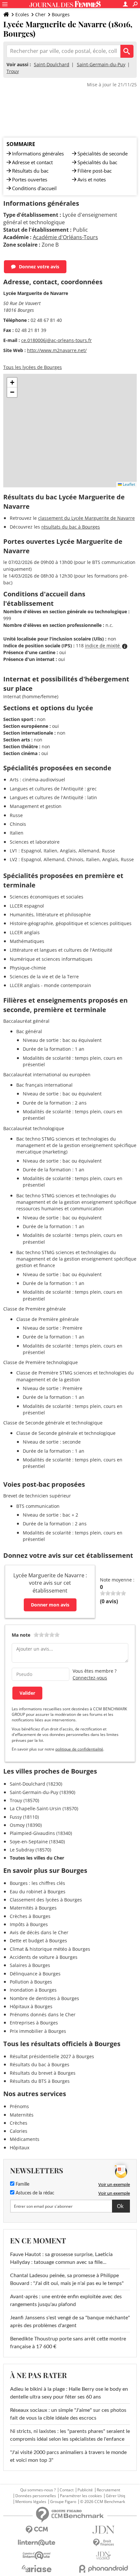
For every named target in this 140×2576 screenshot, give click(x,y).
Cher (40, 14)
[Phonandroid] (103, 2569)
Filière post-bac (95, 171)
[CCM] (37, 2530)
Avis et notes (92, 179)
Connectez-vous (90, 1678)
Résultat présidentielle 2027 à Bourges (52, 2056)
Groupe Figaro (63, 2502)
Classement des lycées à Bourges (46, 1900)
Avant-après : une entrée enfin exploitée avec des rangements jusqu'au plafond (66, 2301)
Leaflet (128, 484)
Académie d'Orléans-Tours (65, 237)
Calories (19, 2131)
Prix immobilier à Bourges (38, 2031)
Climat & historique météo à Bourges (50, 1949)
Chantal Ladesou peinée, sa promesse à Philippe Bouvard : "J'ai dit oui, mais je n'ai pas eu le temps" (67, 2279)
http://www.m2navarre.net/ (57, 350)
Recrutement (108, 2490)
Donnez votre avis (39, 267)
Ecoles (22, 14)
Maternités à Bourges (33, 1908)
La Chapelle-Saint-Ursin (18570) (44, 1808)
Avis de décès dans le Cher (39, 1932)
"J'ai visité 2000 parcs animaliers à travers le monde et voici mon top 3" (68, 2456)
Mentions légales (31, 2502)
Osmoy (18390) (26, 1825)
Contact (67, 2490)
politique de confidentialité (79, 1749)
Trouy (13, 71)
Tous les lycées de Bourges (33, 367)
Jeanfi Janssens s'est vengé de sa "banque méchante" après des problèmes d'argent (70, 2322)
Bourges (61, 14)
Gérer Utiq (115, 2496)
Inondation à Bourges (33, 1990)
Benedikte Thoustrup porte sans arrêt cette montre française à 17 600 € (68, 2343)
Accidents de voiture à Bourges (44, 1957)
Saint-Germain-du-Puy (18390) (42, 1792)
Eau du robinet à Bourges (38, 1892)
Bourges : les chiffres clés (37, 1883)
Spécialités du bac (97, 162)
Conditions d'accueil (34, 188)
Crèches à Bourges (30, 1916)
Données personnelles (36, 2496)
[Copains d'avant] (37, 2555)
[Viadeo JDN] (103, 2556)
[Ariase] (37, 2569)
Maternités (22, 2115)
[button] (12, 383)
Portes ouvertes (30, 179)
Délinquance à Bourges (35, 1974)
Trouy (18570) (24, 1800)
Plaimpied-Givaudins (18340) (41, 1833)
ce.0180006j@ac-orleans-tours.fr (56, 340)
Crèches (19, 2123)
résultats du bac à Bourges (71, 527)
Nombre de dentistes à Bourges (44, 1998)
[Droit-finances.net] (103, 2543)
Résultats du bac (30, 171)
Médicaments (25, 2139)
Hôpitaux (20, 2148)
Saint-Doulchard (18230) (36, 1784)
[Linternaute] (37, 2543)
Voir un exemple (114, 2184)
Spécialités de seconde (103, 153)
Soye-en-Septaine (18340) (37, 1842)
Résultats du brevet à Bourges (43, 2073)
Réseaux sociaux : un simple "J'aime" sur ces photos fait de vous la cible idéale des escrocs (68, 2414)
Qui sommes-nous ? (38, 2490)
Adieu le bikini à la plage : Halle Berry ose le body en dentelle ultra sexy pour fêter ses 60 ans (69, 2393)
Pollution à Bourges (31, 1982)
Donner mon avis (50, 1605)
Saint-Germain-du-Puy (101, 64)
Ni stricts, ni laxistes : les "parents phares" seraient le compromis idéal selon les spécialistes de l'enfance (70, 2435)
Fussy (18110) (24, 1817)
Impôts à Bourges (29, 1924)
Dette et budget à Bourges (38, 1941)
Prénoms (19, 2106)
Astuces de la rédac (34, 2193)
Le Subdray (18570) (30, 1850)
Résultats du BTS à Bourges (40, 2081)
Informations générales (38, 153)
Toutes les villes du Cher (37, 1858)
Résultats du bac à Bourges (40, 2064)
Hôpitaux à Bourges (31, 2006)
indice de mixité (103, 646)
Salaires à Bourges (30, 1965)
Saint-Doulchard (52, 64)
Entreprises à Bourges (34, 2023)
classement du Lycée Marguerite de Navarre (86, 518)
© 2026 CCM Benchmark (103, 2502)
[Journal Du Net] (103, 2530)
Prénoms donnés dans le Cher (43, 2014)
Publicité (85, 2490)
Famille (22, 2184)
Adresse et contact (32, 162)
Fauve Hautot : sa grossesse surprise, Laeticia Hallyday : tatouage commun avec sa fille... (61, 2258)
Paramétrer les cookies (81, 2496)
